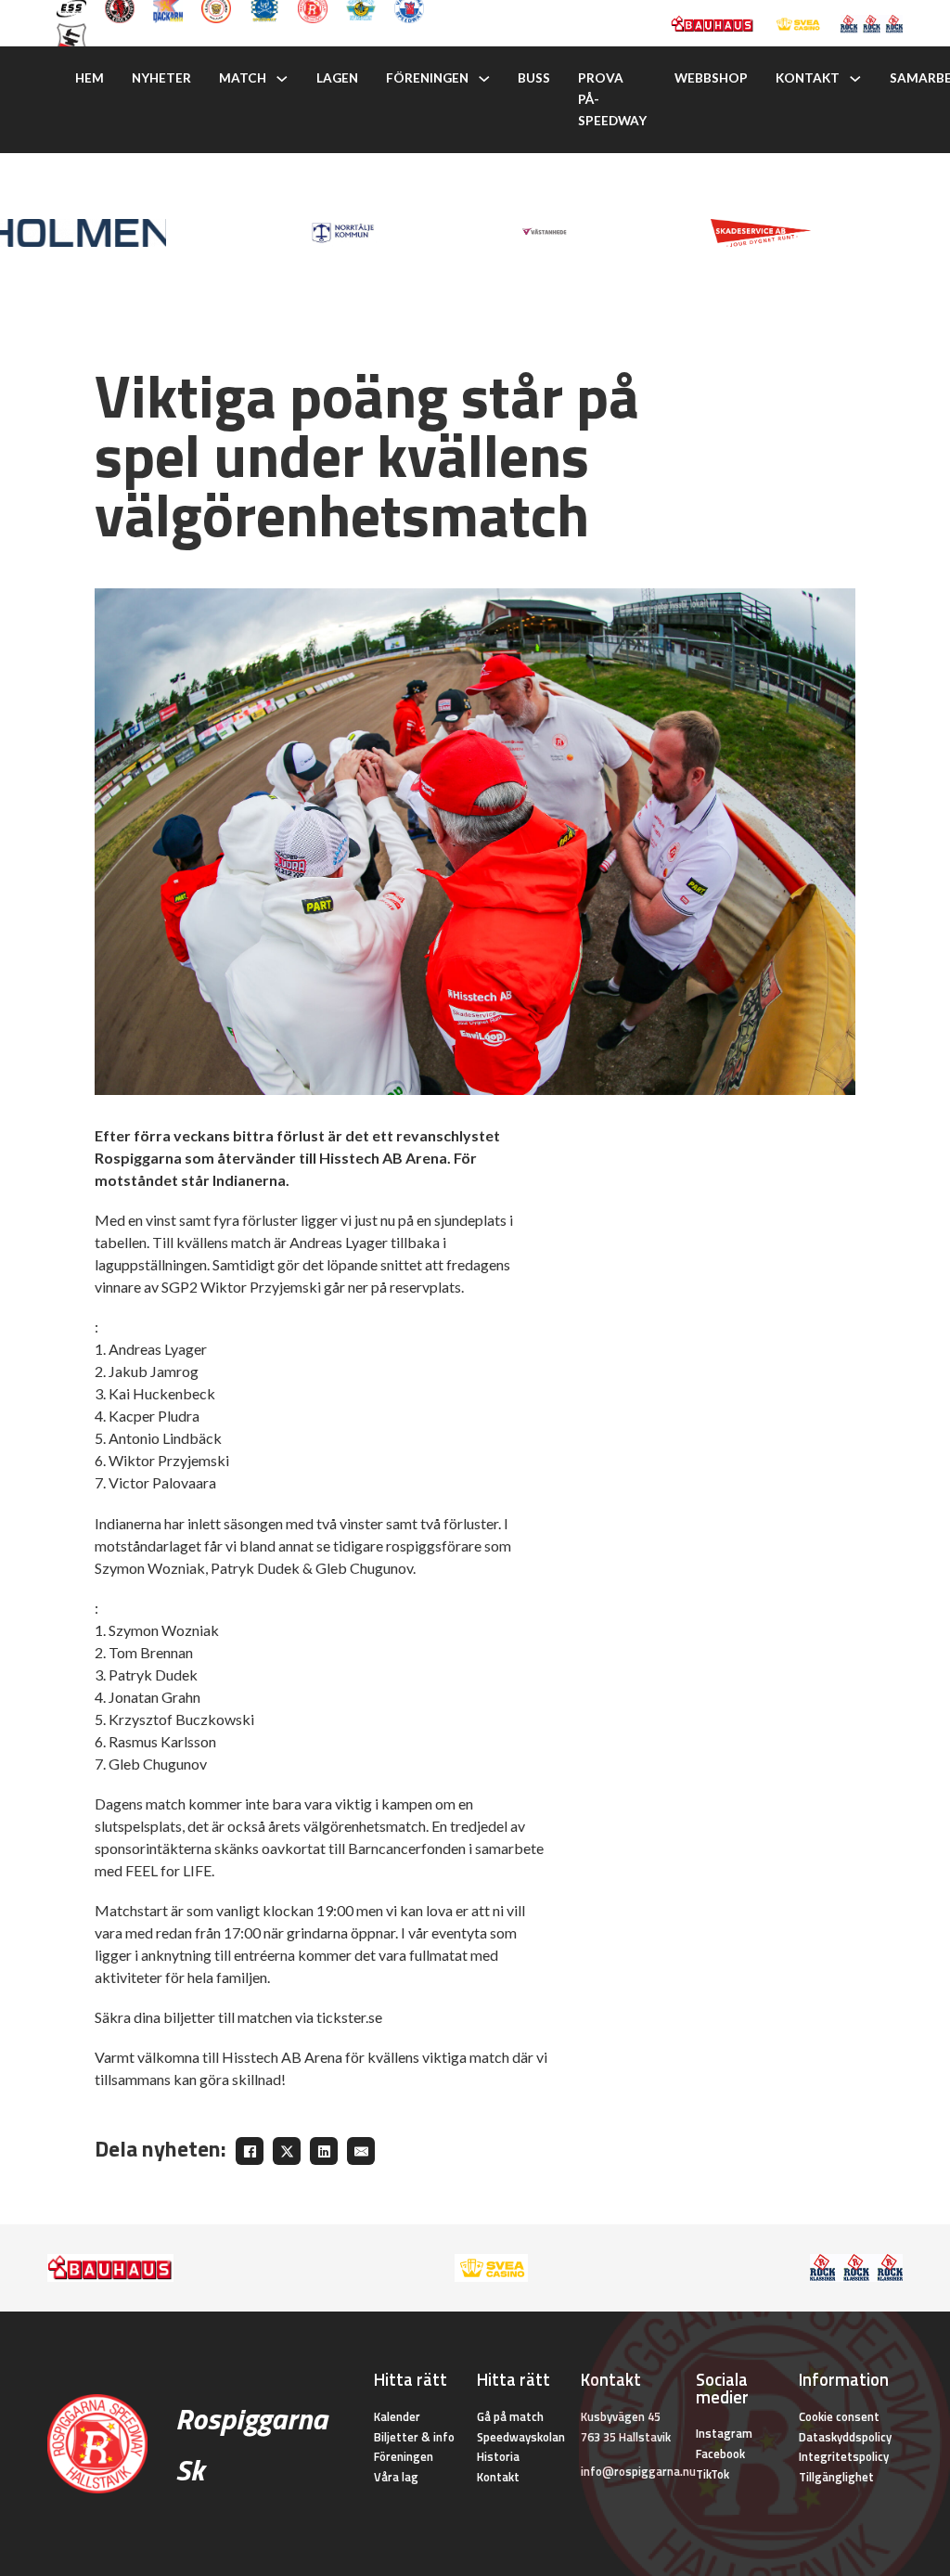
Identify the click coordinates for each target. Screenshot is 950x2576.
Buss (534, 78)
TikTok (712, 2474)
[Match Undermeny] (282, 79)
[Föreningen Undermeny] (484, 79)
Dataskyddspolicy (845, 2437)
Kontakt (808, 78)
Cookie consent (839, 2416)
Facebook (720, 2454)
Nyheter (161, 78)
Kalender (397, 2416)
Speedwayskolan (521, 2437)
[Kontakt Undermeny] (855, 79)
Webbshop (711, 78)
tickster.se (349, 2017)
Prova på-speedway (612, 99)
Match (243, 78)
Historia (498, 2456)
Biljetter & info (414, 2437)
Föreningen (427, 78)
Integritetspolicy (844, 2456)
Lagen (337, 78)
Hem (90, 78)
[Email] (361, 2151)
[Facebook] (250, 2151)
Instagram (724, 2433)
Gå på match (510, 2416)
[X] (287, 2151)
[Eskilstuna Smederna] (71, 36)
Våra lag (396, 2477)
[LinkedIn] (324, 2151)
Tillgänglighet (836, 2477)
